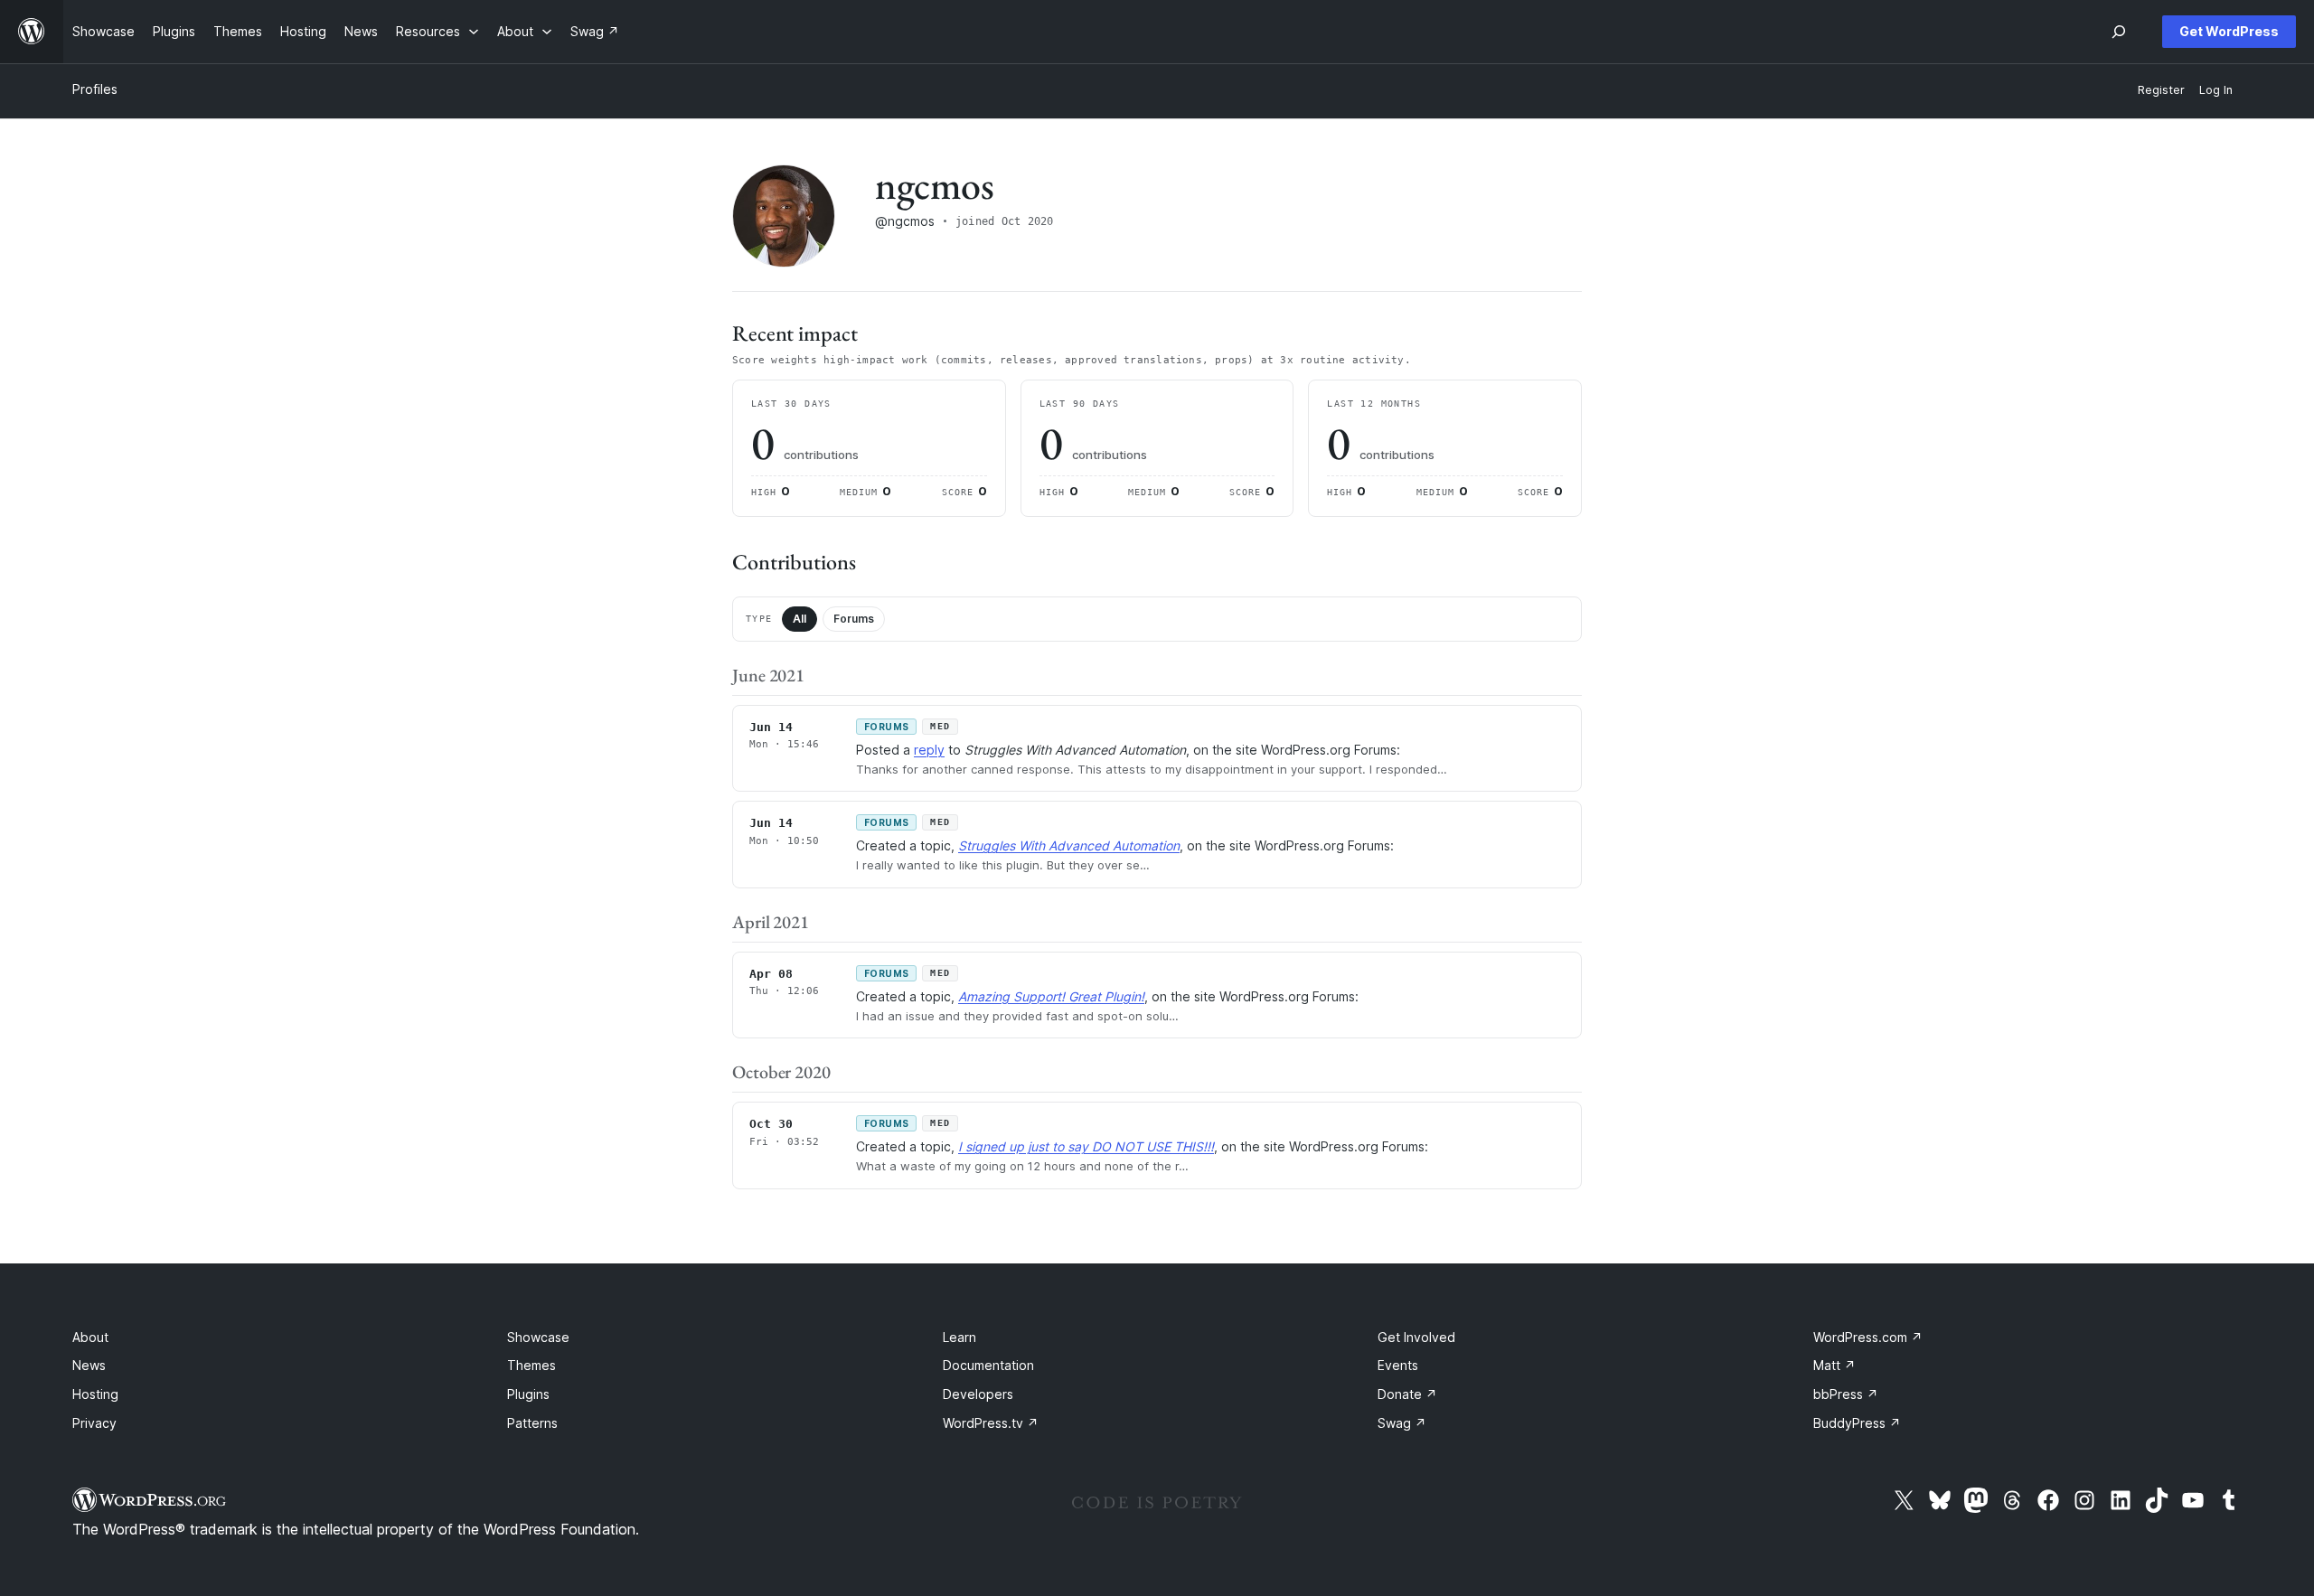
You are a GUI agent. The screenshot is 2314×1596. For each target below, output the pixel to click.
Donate (1407, 1394)
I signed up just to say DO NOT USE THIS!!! (1086, 1146)
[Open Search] (2119, 32)
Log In (2216, 90)
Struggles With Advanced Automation (1069, 845)
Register (2161, 90)
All (800, 619)
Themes (531, 1365)
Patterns (532, 1423)
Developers (978, 1394)
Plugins (528, 1394)
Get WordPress (2229, 31)
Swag (1402, 1423)
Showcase (538, 1337)
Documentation (988, 1365)
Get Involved (1416, 1337)
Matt (1834, 1365)
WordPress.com (1868, 1337)
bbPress (1846, 1394)
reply (929, 750)
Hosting (95, 1394)
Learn (959, 1337)
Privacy (94, 1423)
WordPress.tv (991, 1423)
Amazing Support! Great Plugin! (1051, 996)
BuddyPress (1857, 1423)
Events (1398, 1365)
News (89, 1365)
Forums (854, 619)
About (90, 1337)
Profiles (95, 89)
